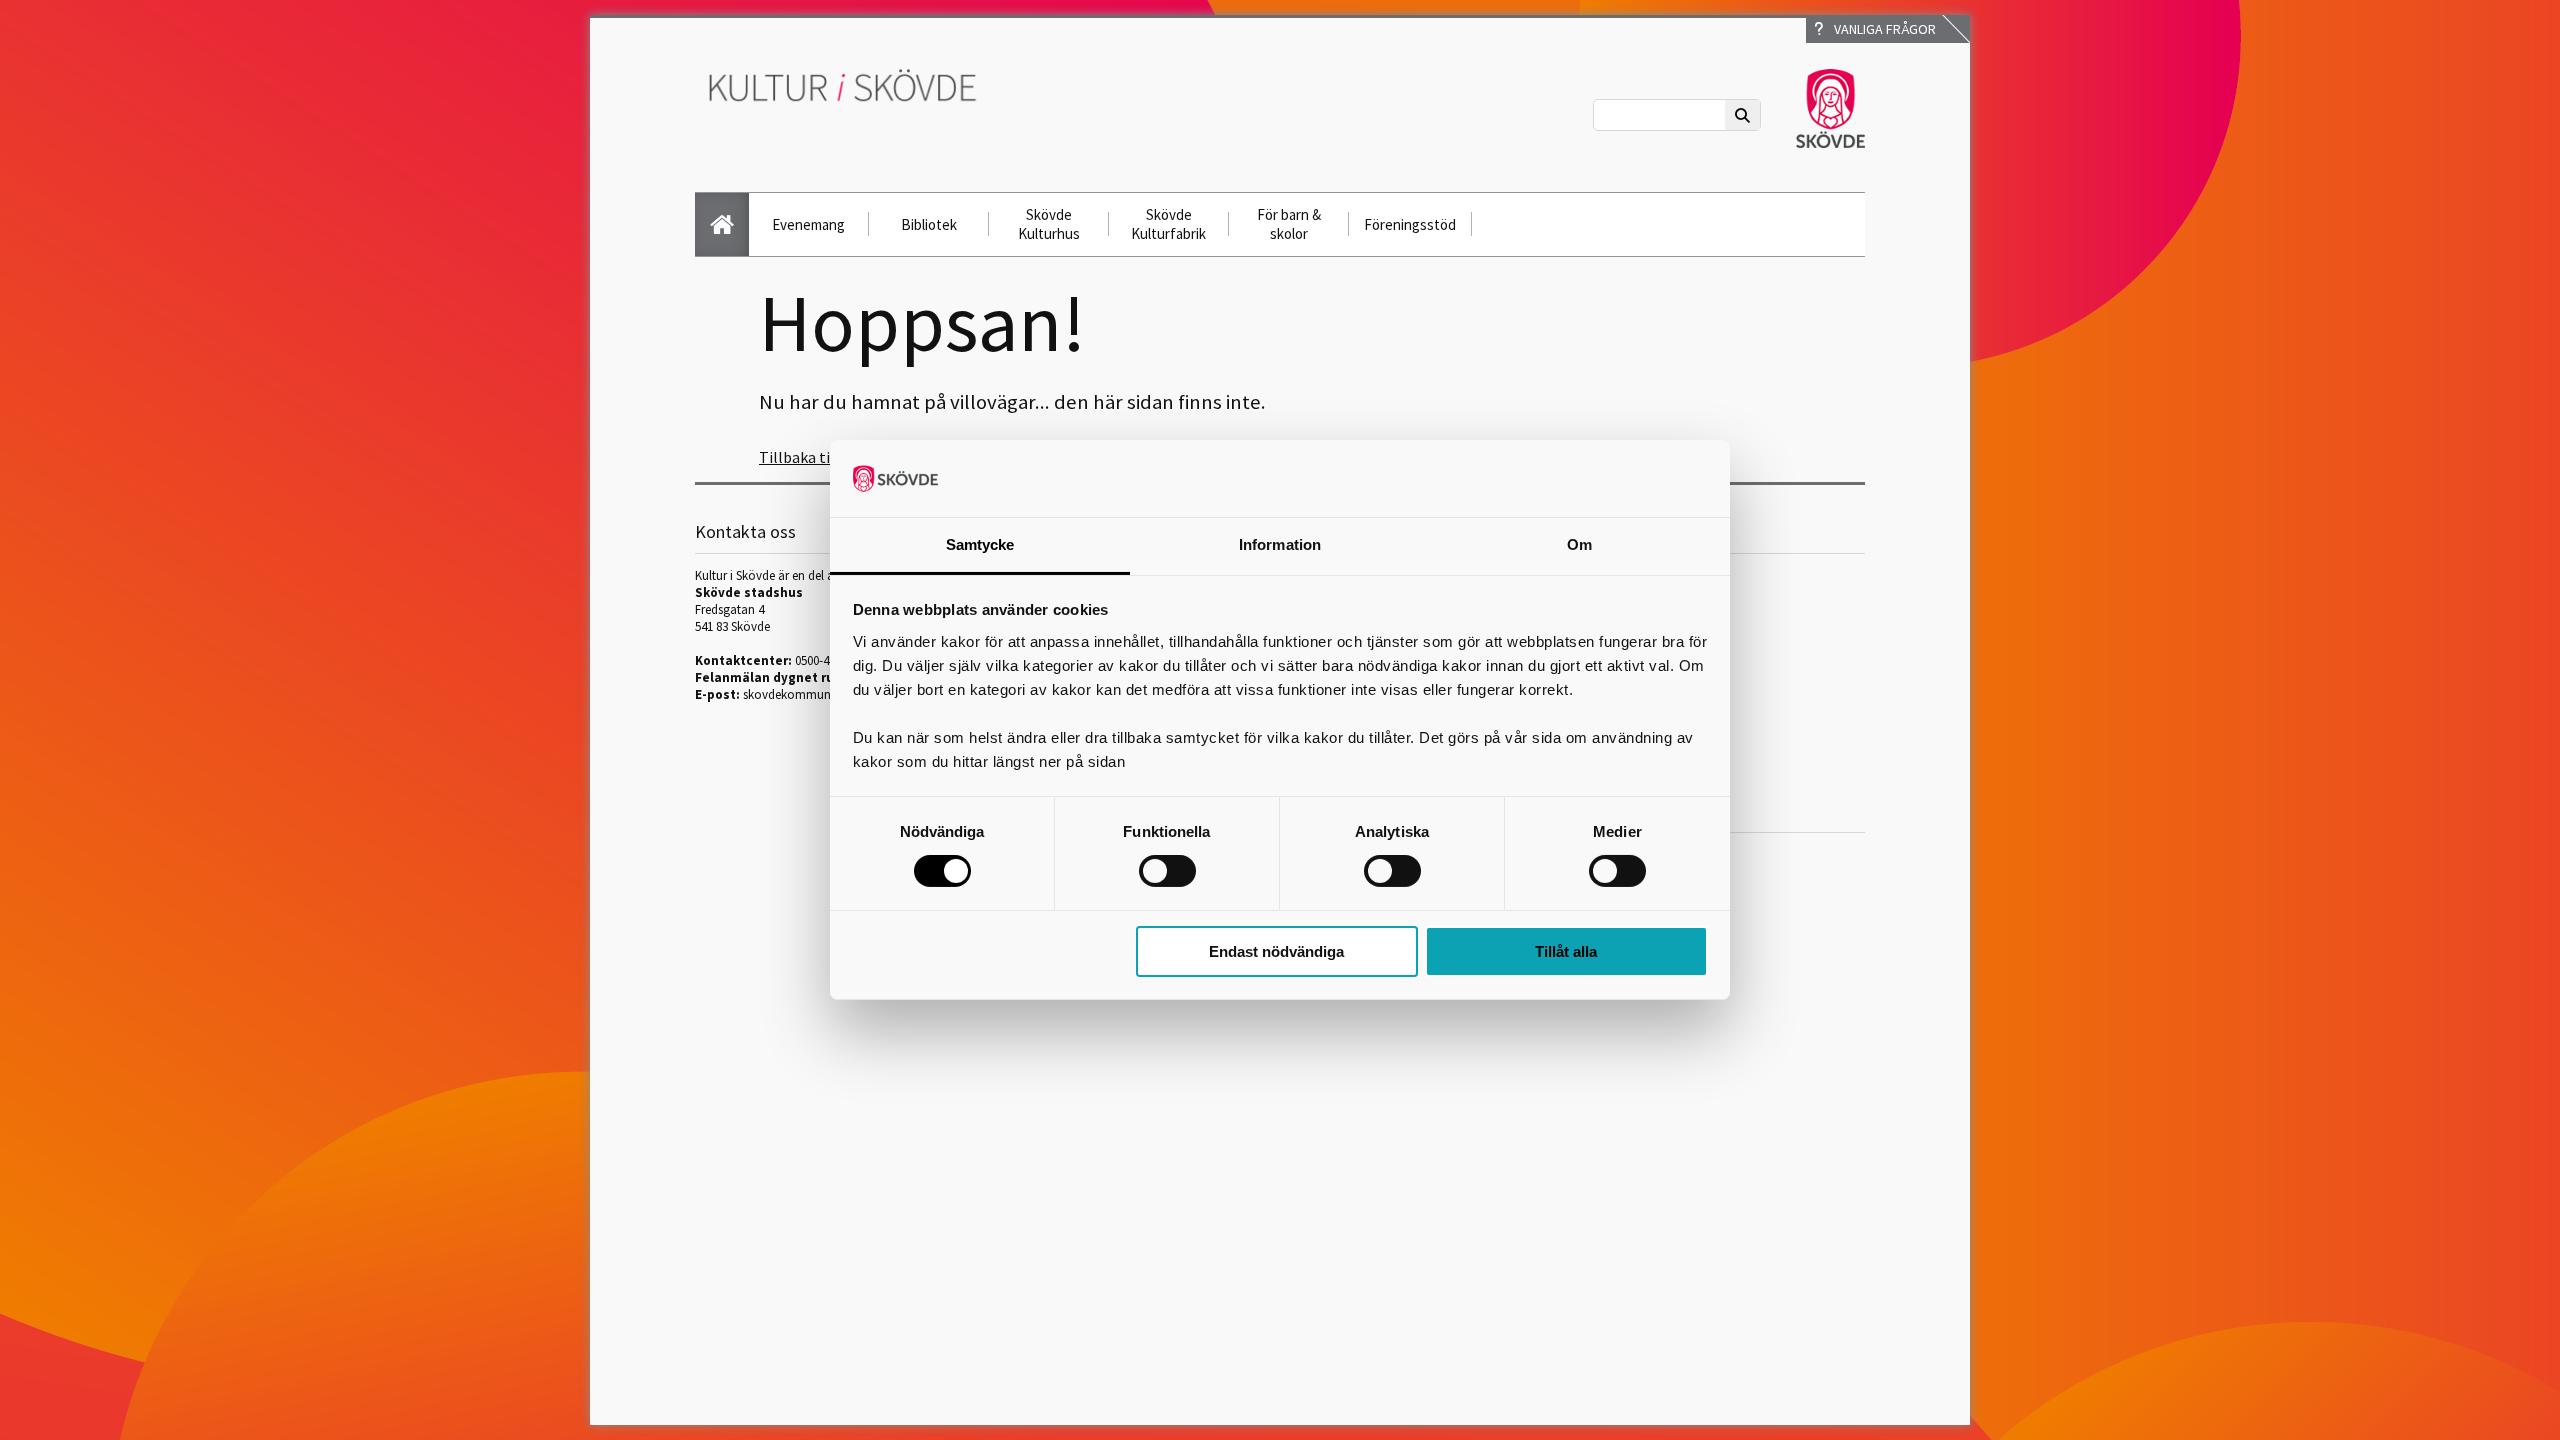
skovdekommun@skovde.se (819, 694)
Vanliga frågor (1882, 29)
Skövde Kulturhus (1049, 224)
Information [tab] (1280, 544)
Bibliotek (929, 224)
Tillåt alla (1566, 951)
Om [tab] (1579, 544)
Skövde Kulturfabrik (1168, 224)
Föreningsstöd (1410, 224)
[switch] (1167, 871)
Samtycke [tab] (980, 544)
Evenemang (808, 224)
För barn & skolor (1289, 224)
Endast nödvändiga (1276, 951)
